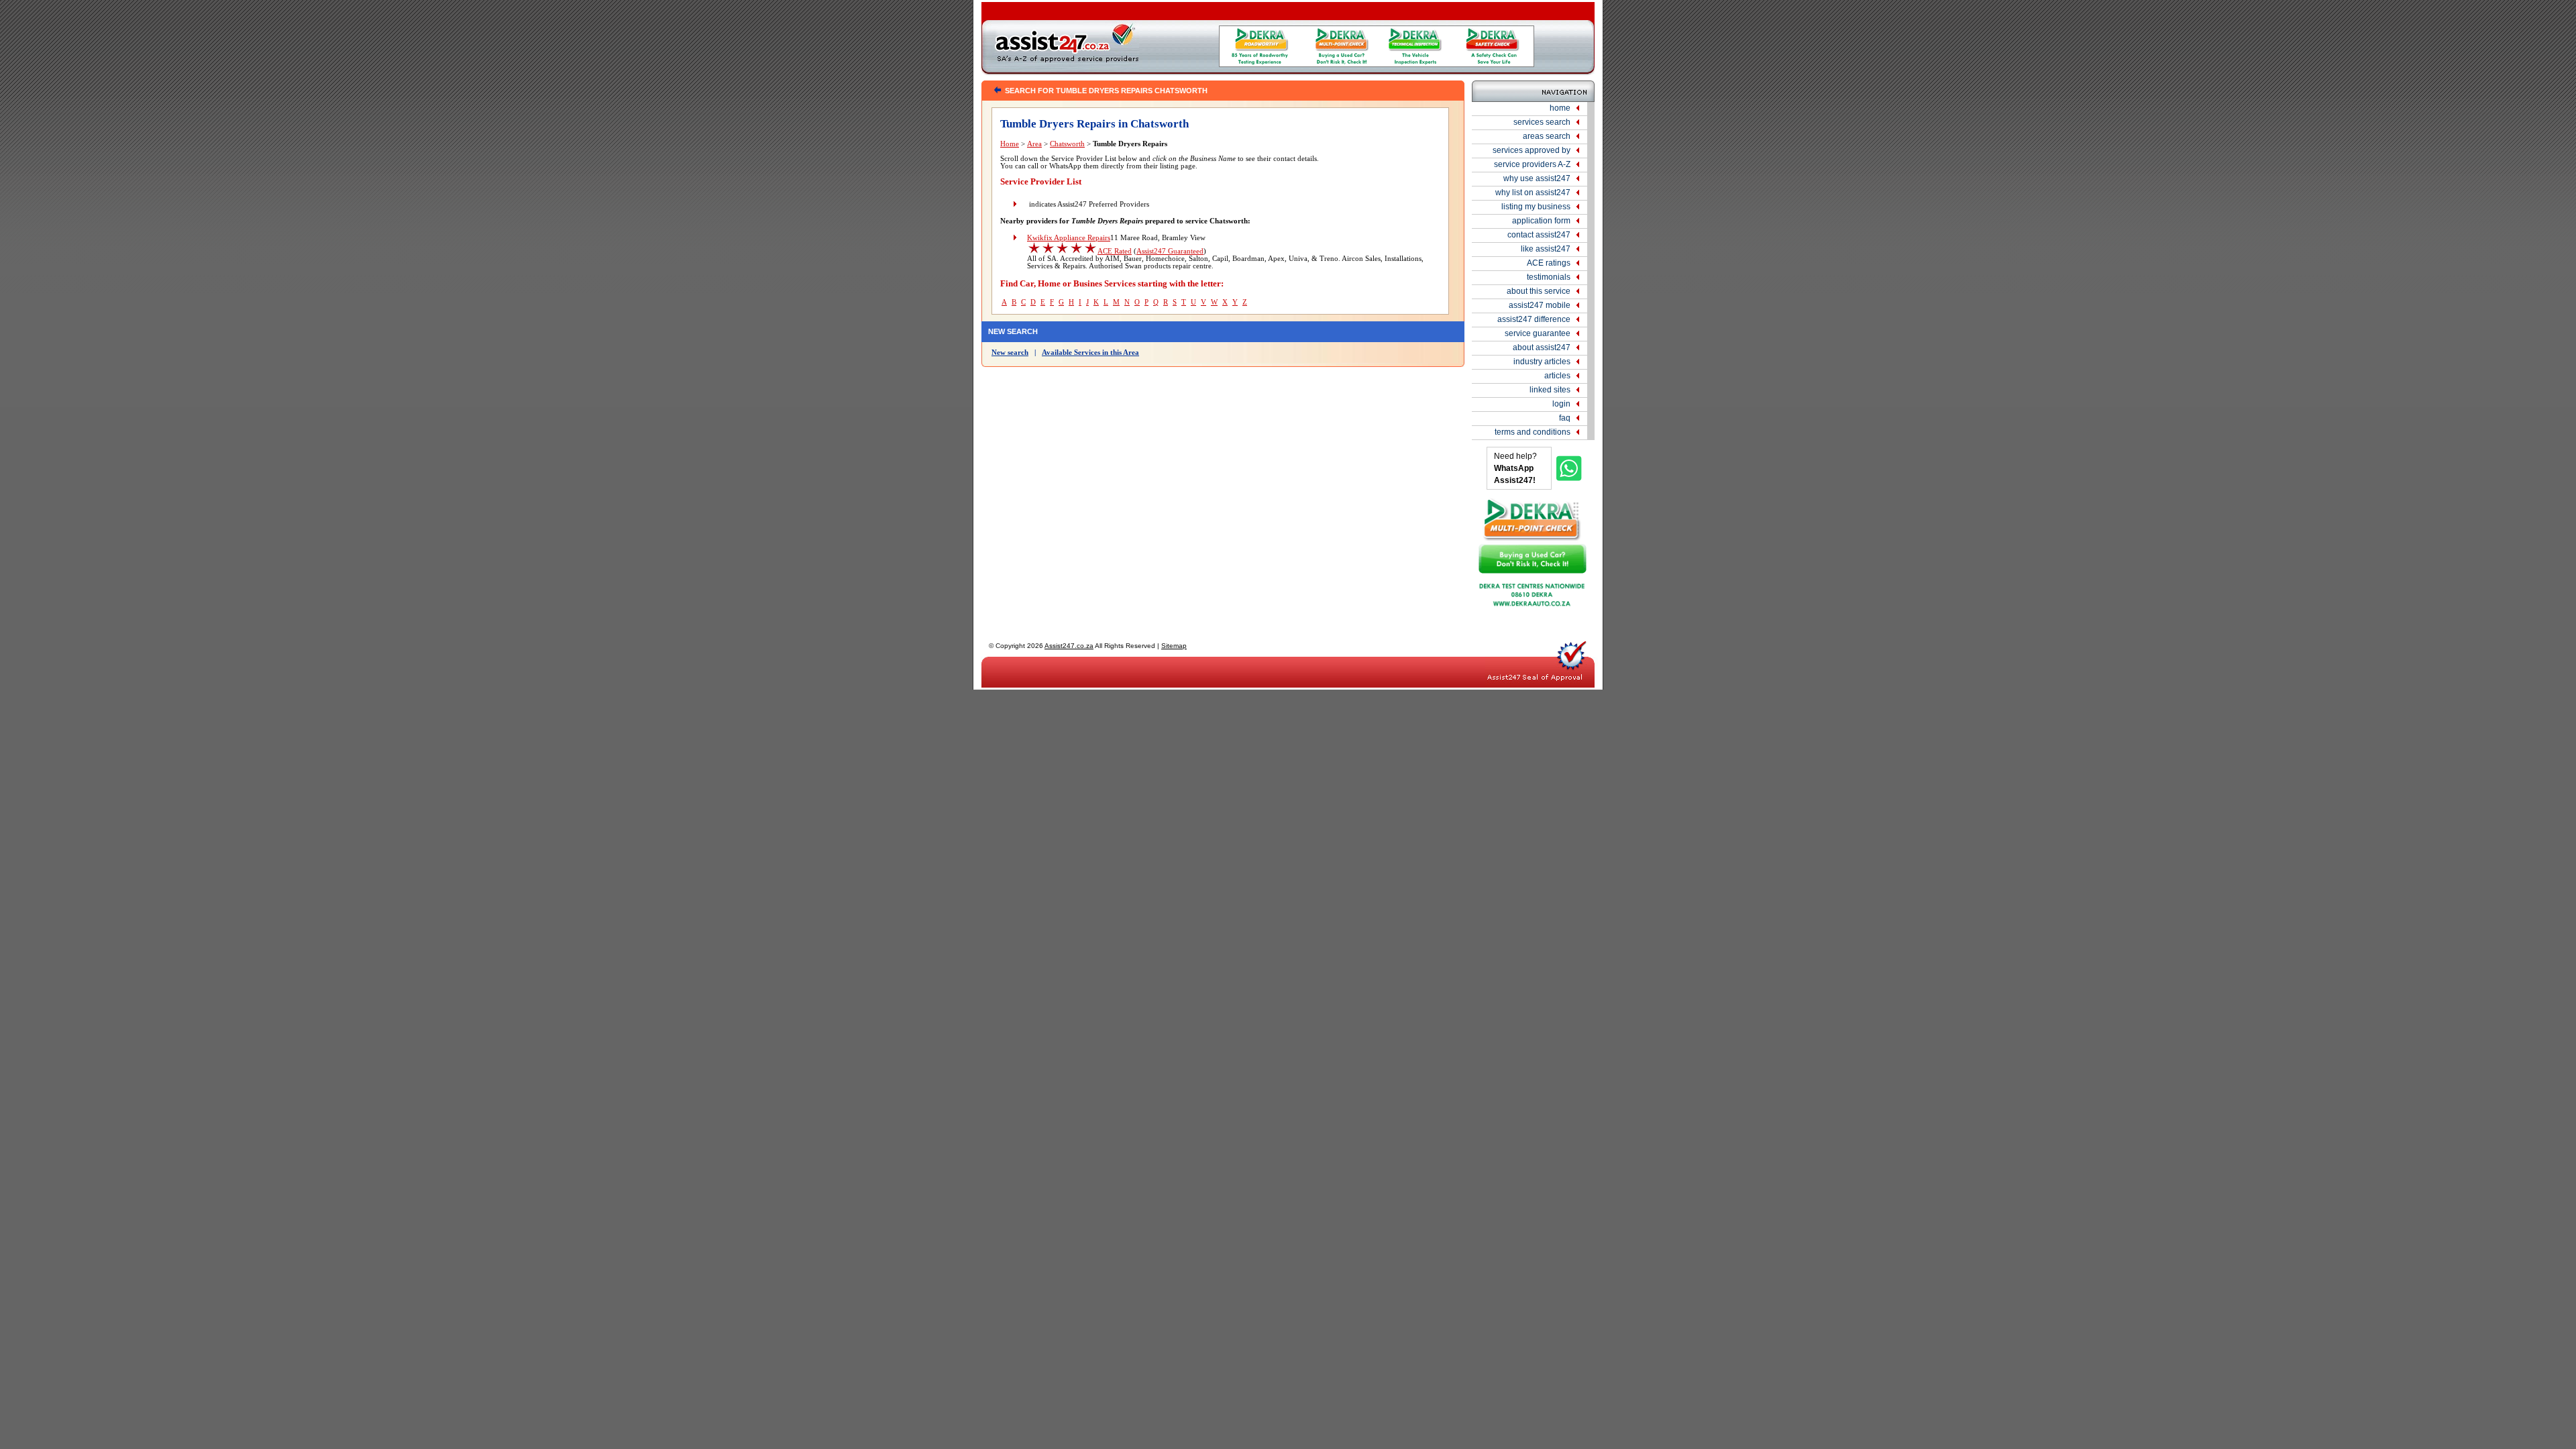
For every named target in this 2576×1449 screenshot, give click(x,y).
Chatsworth (1067, 144)
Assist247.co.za (1069, 646)
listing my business (1536, 207)
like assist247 (1546, 249)
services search (1542, 122)
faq (1565, 418)
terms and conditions (1533, 432)
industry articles (1542, 362)
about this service (1539, 291)
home (1560, 108)
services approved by (1532, 150)
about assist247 (1542, 347)
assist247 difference (1534, 319)
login (1561, 404)
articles (1557, 376)
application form (1541, 221)
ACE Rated (1115, 251)
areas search (1547, 136)
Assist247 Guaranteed (1170, 251)
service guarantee (1538, 333)
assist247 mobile (1540, 305)
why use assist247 (1537, 178)
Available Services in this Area (1090, 353)
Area (1034, 144)
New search (1010, 353)
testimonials (1549, 277)
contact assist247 (1539, 235)
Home (1010, 144)
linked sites (1550, 390)
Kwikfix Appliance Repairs (1069, 238)
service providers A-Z (1532, 164)
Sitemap (1174, 646)
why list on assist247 (1533, 193)
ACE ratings (1549, 263)
